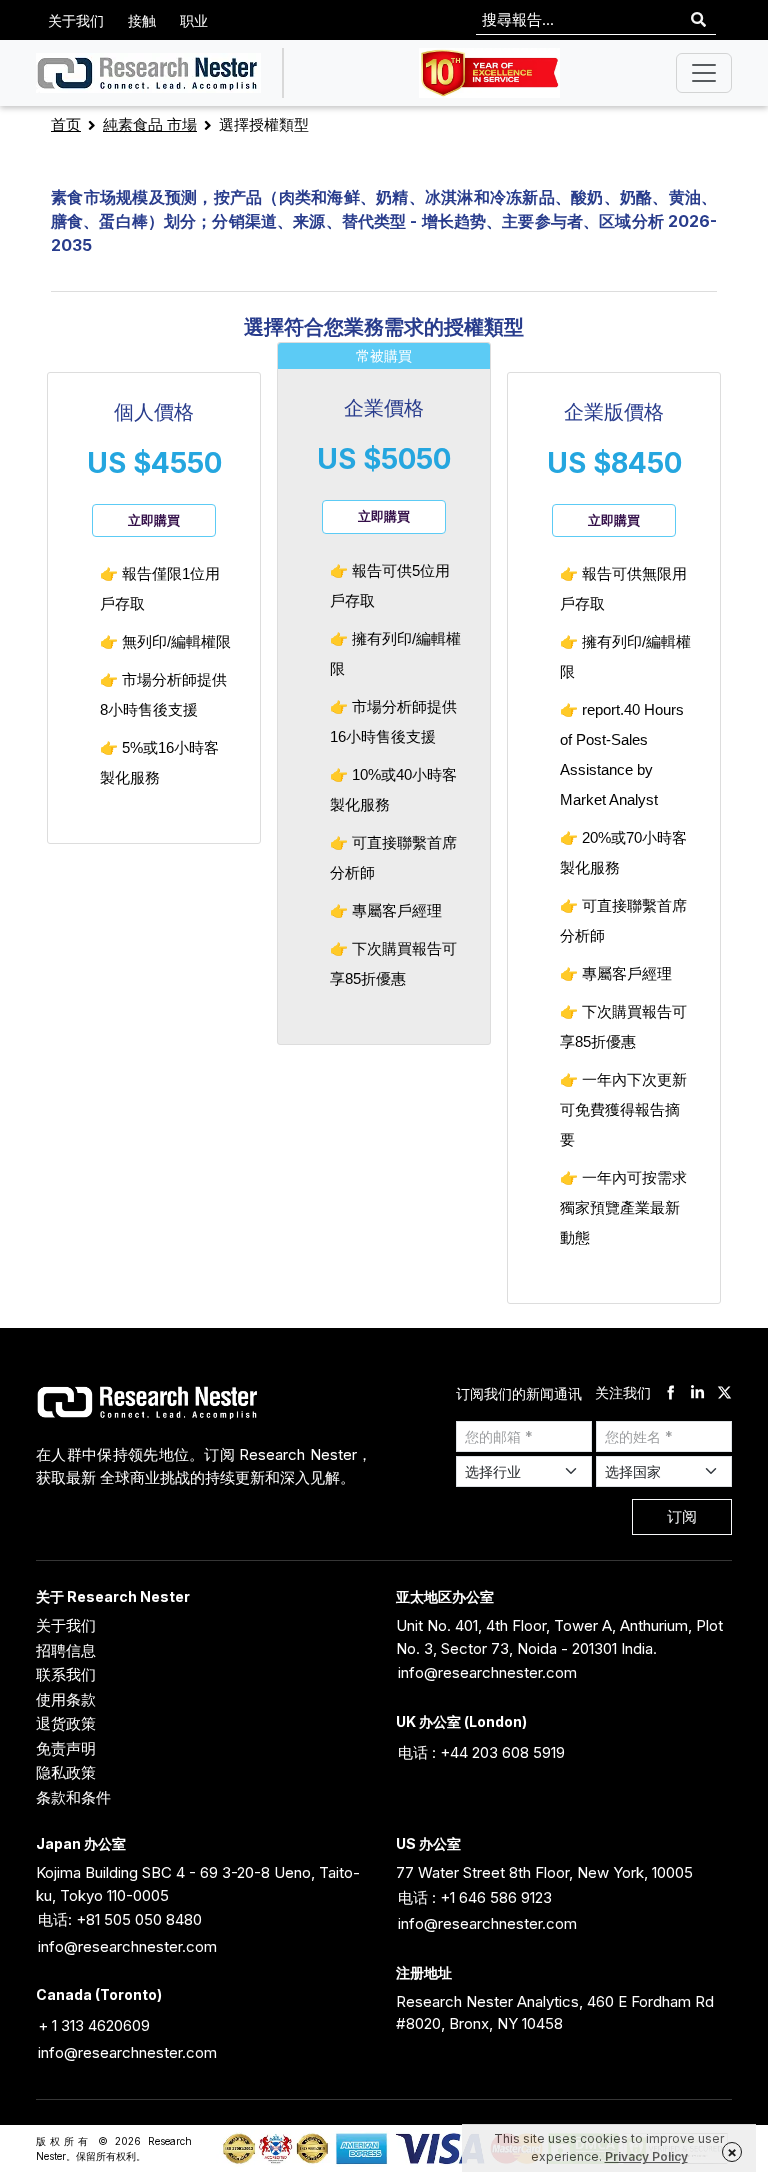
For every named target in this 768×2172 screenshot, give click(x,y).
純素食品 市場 (150, 124)
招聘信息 (66, 1650)
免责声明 (66, 1748)
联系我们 (66, 1674)
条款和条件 (73, 1797)
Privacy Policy (646, 2156)
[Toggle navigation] (704, 73)
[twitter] (724, 1393)
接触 (142, 20)
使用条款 (66, 1699)
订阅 (682, 1516)
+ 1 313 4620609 (94, 2025)
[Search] (698, 20)
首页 (66, 124)
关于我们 (76, 20)
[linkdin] (697, 1393)
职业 (194, 20)
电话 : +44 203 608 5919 (481, 1752)
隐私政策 (66, 1772)
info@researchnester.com (487, 1672)
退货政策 (66, 1723)
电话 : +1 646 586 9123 (475, 1897)
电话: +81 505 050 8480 (120, 1919)
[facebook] (670, 1393)
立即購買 (154, 520)
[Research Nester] (148, 73)
